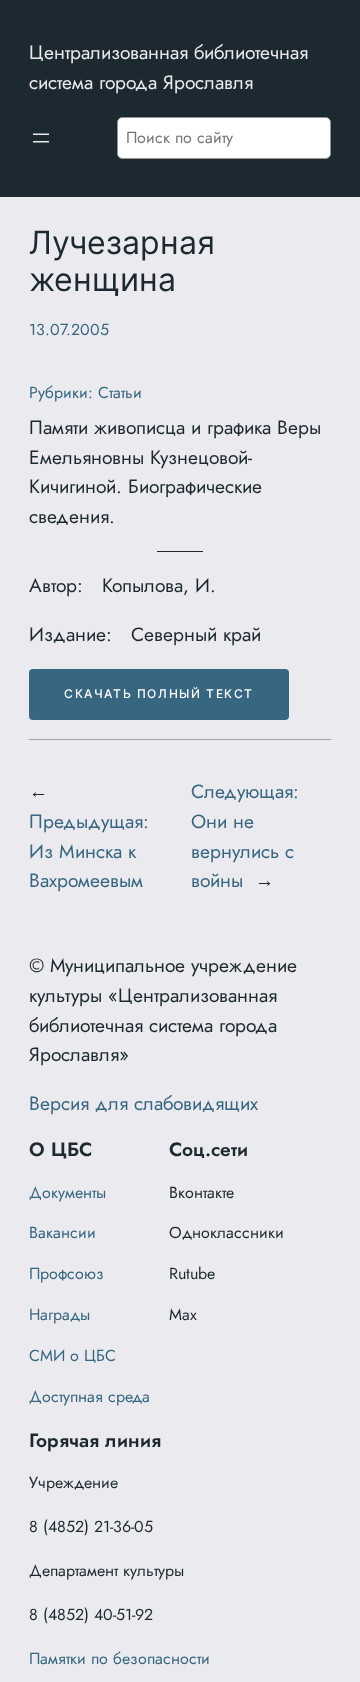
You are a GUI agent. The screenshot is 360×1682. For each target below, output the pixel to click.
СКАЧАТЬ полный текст (159, 693)
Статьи (120, 392)
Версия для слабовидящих (143, 1103)
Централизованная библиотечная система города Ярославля (168, 67)
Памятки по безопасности (119, 1658)
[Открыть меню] (41, 138)
